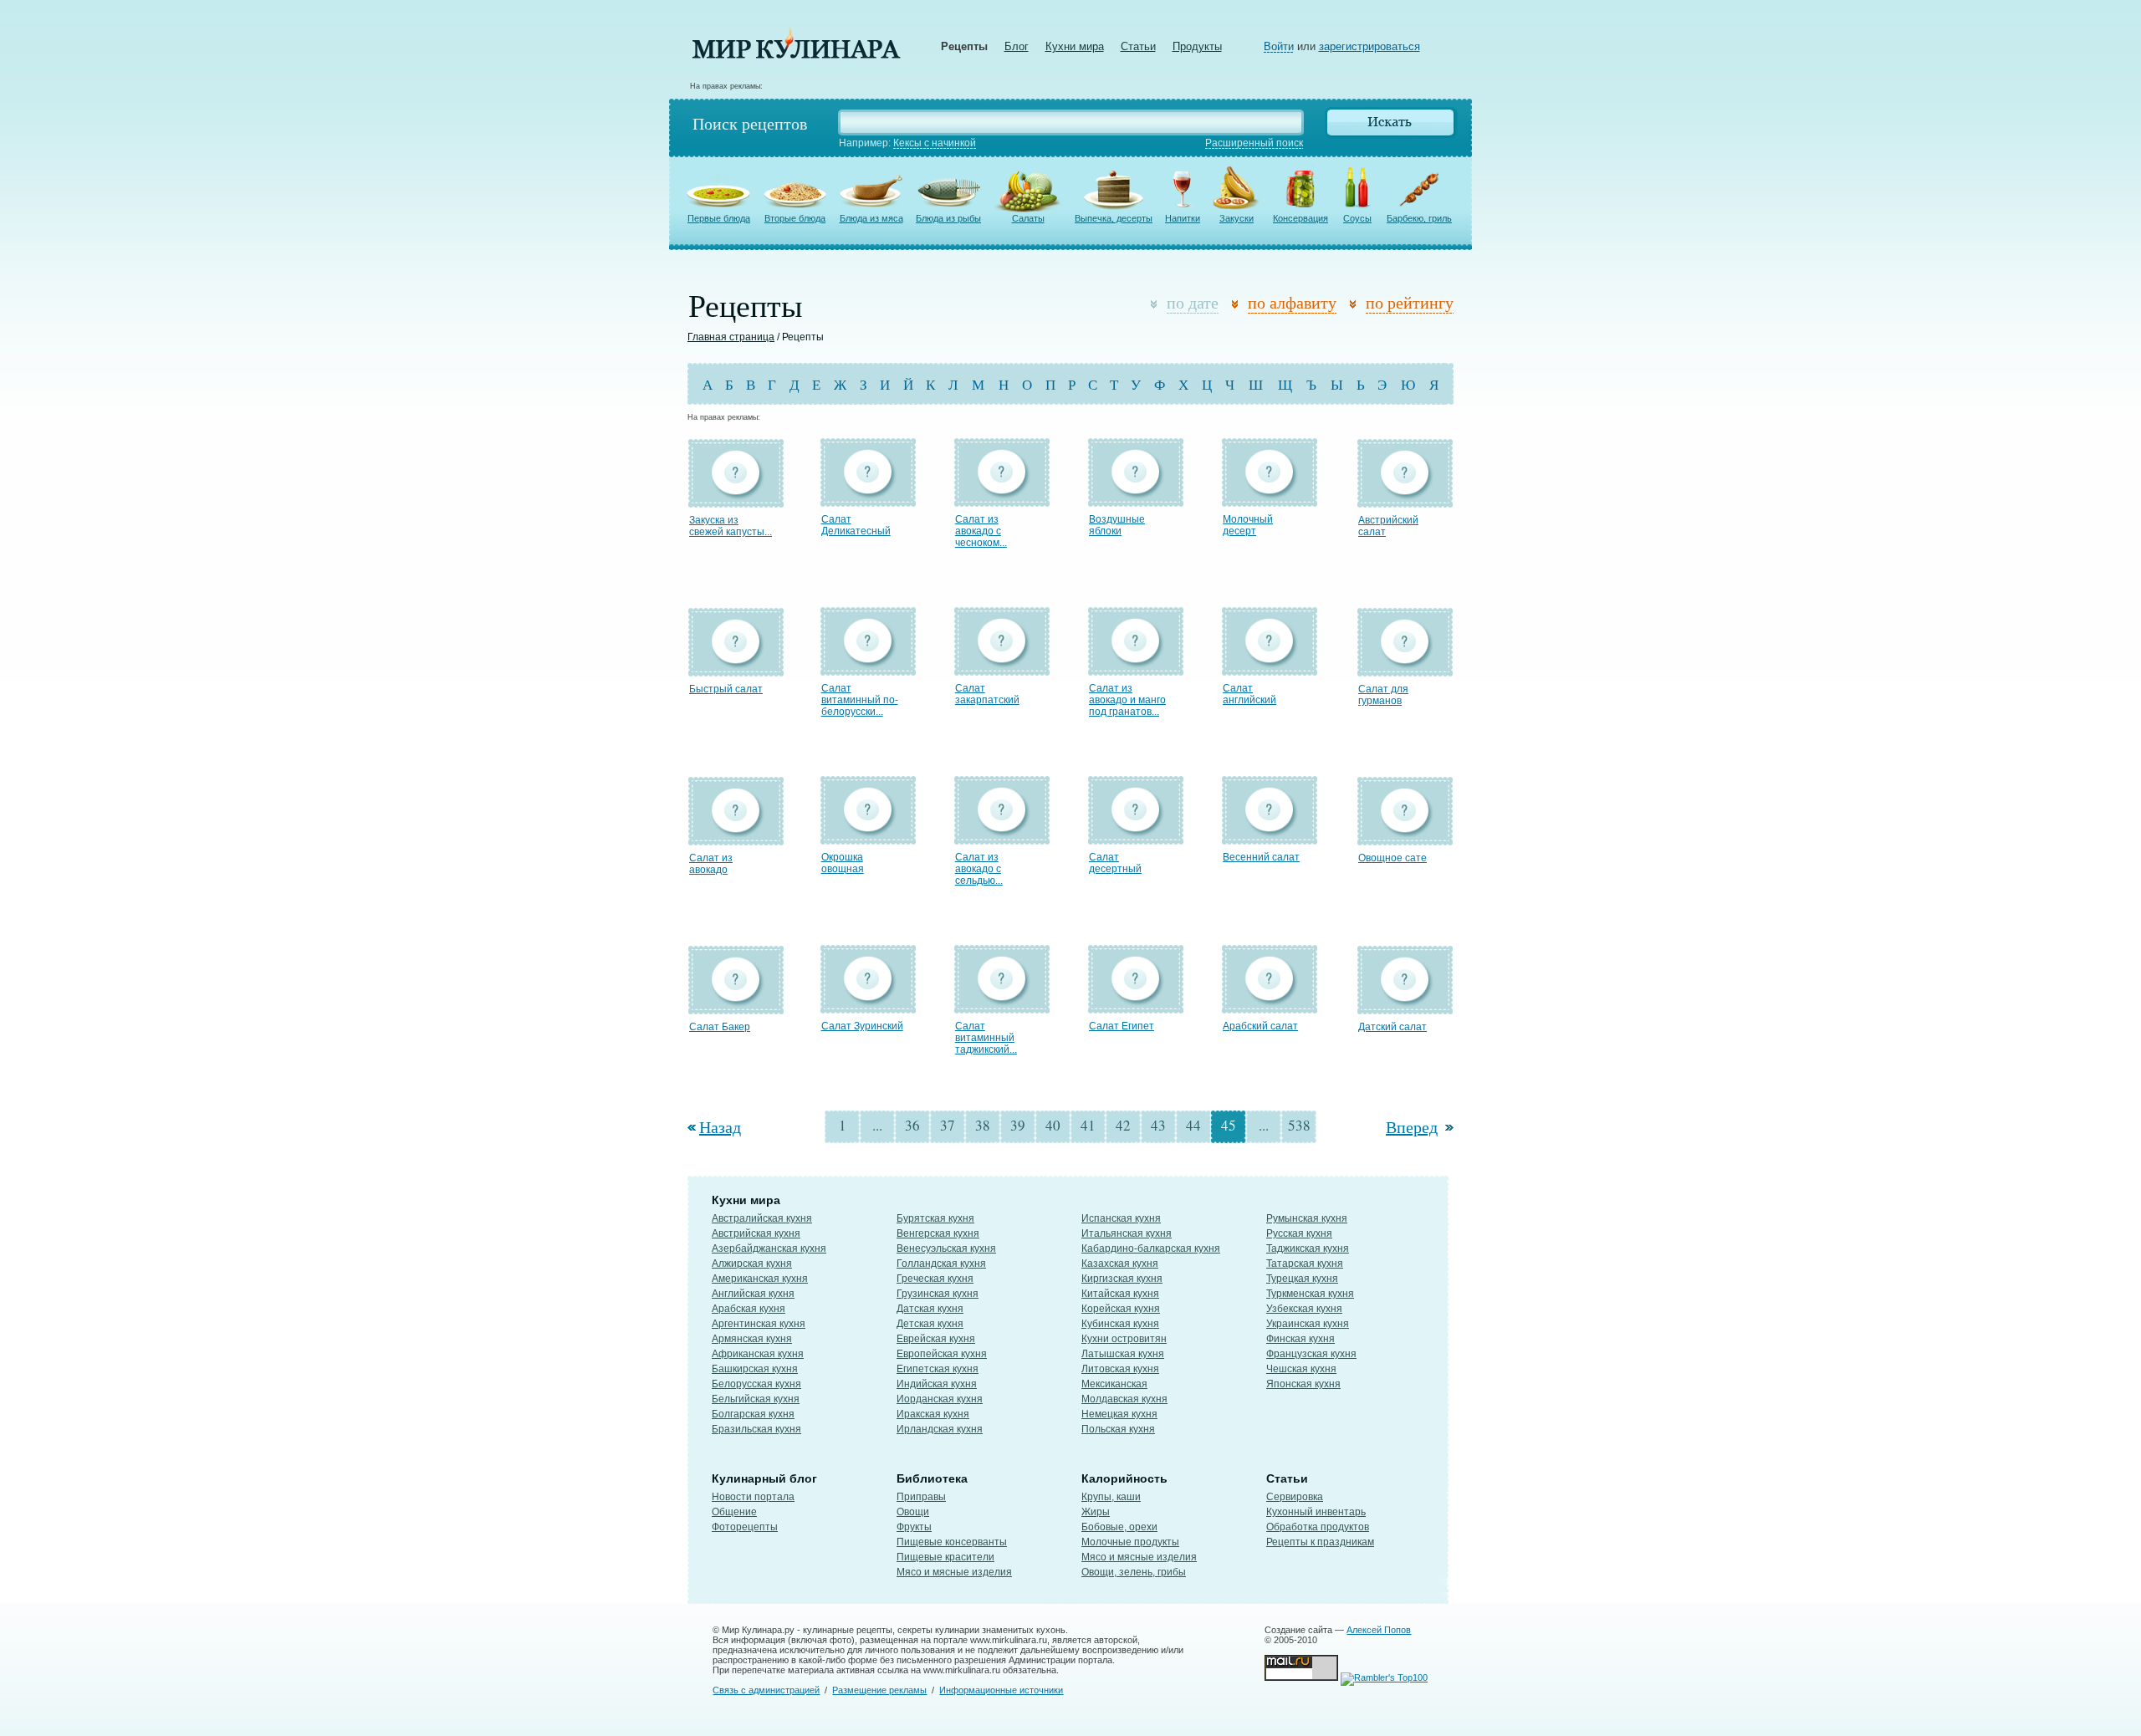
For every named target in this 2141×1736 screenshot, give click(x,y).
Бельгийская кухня (756, 1399)
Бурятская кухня (935, 1218)
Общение (734, 1512)
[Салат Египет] (1136, 1006)
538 (1299, 1125)
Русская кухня (1299, 1233)
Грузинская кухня (938, 1294)
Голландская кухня (941, 1264)
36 (912, 1125)
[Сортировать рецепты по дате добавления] (1157, 305)
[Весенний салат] (1270, 837)
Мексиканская (1114, 1384)
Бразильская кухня (756, 1429)
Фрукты (914, 1527)
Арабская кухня (749, 1309)
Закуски (1237, 218)
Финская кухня (1300, 1339)
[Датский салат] (1405, 1006)
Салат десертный (1115, 863)
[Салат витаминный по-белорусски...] (868, 668)
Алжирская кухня (752, 1264)
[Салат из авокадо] (736, 837)
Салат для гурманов (1383, 695)
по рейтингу (1410, 302)
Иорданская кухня (940, 1399)
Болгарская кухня (753, 1414)
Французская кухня (1311, 1354)
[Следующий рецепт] (1448, 1127)
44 (1193, 1125)
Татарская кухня (1305, 1264)
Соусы (1357, 218)
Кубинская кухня (1120, 1324)
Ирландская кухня (940, 1429)
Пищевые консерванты (952, 1542)
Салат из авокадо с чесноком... (981, 531)
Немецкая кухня (1119, 1414)
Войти (1279, 46)
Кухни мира (1075, 46)
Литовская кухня (1120, 1369)
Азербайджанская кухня (769, 1248)
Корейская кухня (1121, 1309)
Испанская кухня (1121, 1218)
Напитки (1183, 218)
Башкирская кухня (755, 1369)
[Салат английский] (1270, 668)
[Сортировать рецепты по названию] (1238, 305)
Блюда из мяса (871, 218)
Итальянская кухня (1127, 1233)
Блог (1017, 46)
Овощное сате (1392, 858)
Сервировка (1295, 1497)
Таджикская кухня (1308, 1248)
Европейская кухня (942, 1354)
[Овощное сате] (1405, 837)
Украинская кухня (1308, 1324)
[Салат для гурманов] (1405, 669)
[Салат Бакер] (736, 1006)
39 (1018, 1125)
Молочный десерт (1248, 525)
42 (1123, 1125)
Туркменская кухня (1310, 1294)
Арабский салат (1260, 1026)
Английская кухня (753, 1294)
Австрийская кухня (756, 1233)
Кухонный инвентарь (1316, 1512)
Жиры (1096, 1512)
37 (948, 1125)
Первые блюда (719, 218)
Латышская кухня (1123, 1354)
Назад (720, 1127)
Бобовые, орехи (1119, 1527)
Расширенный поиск (1254, 143)
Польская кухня (1118, 1429)
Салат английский (1249, 694)
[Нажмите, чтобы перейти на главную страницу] (796, 55)
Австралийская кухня (762, 1218)
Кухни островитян (1124, 1339)
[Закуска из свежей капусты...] (736, 500)
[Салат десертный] (1136, 837)
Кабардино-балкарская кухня (1151, 1248)
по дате (1193, 302)
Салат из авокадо (711, 864)
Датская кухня (930, 1309)
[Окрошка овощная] (868, 837)
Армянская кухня (752, 1339)
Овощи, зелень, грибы (1134, 1572)
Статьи (1138, 46)
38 (983, 1125)
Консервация (1300, 218)
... (877, 1125)
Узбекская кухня (1304, 1309)
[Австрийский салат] (1405, 500)
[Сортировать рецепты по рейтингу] (1356, 305)
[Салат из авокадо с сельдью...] (1002, 837)
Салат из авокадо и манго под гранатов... (1127, 700)
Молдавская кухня (1124, 1399)
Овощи (913, 1512)
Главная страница (731, 337)
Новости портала (753, 1497)
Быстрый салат (726, 689)
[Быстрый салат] (736, 669)
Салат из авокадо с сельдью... (979, 869)
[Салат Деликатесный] (868, 499)
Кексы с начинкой (935, 143)
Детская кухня (930, 1324)
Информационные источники (1001, 1690)
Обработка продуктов (1318, 1527)
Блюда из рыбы (948, 218)
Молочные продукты (1130, 1542)
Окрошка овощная (843, 863)
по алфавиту (1292, 302)
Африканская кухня (758, 1354)
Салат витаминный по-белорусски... (860, 700)
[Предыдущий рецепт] (693, 1127)
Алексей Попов (1379, 1630)
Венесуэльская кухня (946, 1248)
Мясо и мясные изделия (954, 1572)
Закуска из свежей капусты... (731, 526)
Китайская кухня (1120, 1294)
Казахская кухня (1120, 1264)
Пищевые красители (945, 1557)
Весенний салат (1261, 857)
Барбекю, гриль (1419, 218)
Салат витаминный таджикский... (986, 1038)
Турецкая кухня (1302, 1279)
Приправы (921, 1497)
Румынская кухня (1307, 1218)
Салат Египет (1122, 1026)
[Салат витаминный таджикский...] (1002, 1006)
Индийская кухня (937, 1384)
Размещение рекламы (879, 1690)
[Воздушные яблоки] (1136, 499)
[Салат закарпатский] (1002, 668)
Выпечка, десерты (1114, 218)
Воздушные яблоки (1117, 525)
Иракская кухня (933, 1414)
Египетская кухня (938, 1369)
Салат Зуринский (862, 1026)
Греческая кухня (935, 1279)
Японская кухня (1303, 1384)
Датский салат (1392, 1027)
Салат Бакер (720, 1027)
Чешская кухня (1301, 1369)
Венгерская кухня (938, 1233)
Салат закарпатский (987, 694)
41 (1088, 1125)
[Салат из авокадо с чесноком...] (1002, 499)
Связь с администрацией (766, 1690)
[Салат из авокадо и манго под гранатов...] (1136, 668)
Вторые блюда (795, 218)
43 (1158, 1125)
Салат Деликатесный (856, 525)
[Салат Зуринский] (868, 1006)
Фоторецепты (745, 1527)
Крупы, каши (1111, 1497)
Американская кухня (760, 1279)
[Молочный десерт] (1270, 499)
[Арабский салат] (1270, 1006)
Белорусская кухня (756, 1384)
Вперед (1412, 1127)
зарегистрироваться (1369, 46)
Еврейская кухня (936, 1339)
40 (1053, 1125)
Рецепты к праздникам (1320, 1542)
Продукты (1197, 46)
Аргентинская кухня (759, 1324)
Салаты (1028, 218)
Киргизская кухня (1122, 1279)
